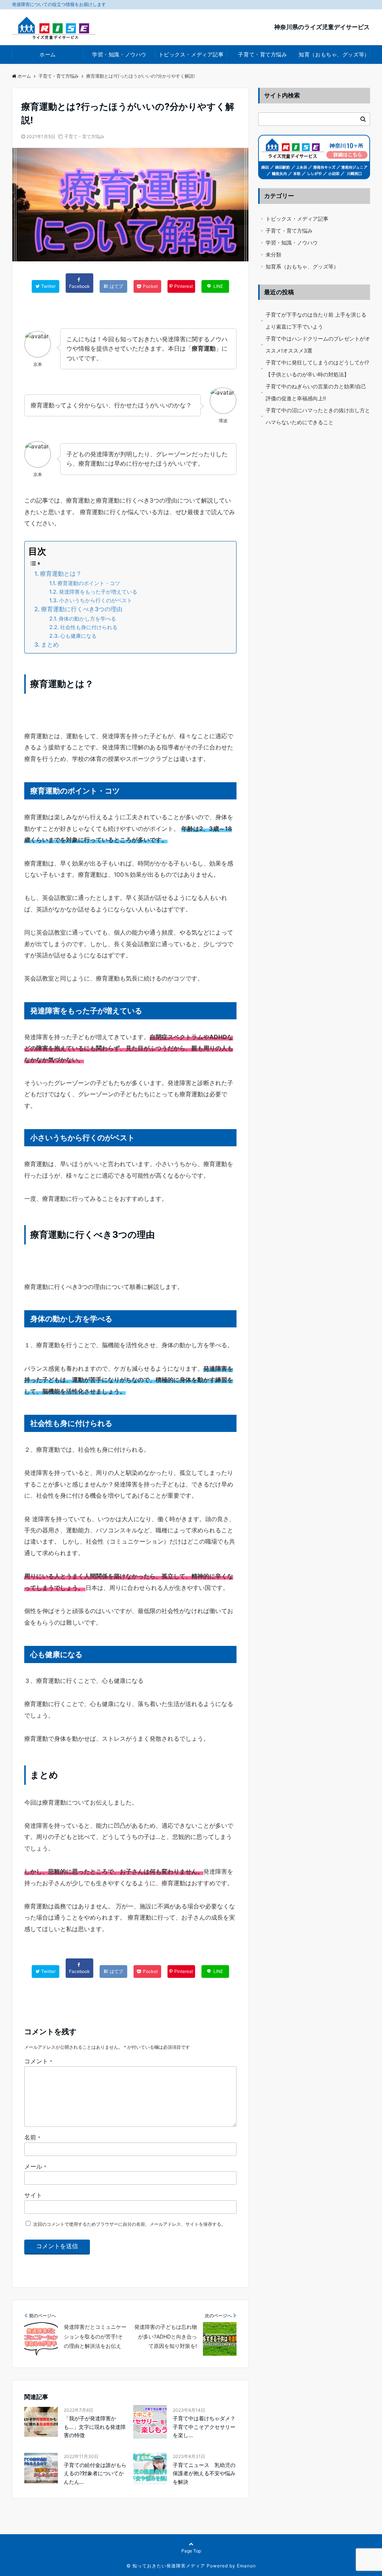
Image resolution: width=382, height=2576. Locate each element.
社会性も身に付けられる (89, 627)
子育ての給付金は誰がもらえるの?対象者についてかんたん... (95, 2473)
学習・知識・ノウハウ (119, 54)
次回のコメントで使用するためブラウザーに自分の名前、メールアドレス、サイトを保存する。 (129, 2224)
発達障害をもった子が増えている (98, 592)
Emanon (246, 2566)
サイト (33, 2195)
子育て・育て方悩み (262, 54)
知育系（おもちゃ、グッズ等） (302, 266)
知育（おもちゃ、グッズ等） (334, 54)
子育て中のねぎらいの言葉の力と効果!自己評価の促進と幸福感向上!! (316, 392)
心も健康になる (78, 636)
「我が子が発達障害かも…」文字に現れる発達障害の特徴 (95, 2427)
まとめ (50, 644)
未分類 (273, 254)
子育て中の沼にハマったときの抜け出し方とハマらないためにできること (318, 416)
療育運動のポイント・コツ (89, 583)
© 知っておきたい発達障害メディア (166, 2566)
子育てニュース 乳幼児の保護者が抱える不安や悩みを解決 (204, 2473)
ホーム (48, 54)
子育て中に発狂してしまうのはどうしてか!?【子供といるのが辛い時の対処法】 (317, 368)
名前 (32, 2137)
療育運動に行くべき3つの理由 (82, 609)
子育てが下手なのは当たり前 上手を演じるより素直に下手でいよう (316, 321)
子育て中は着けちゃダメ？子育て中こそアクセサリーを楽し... (204, 2427)
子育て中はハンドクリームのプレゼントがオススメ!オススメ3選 (318, 344)
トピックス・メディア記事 (191, 54)
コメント (38, 2061)
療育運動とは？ (61, 574)
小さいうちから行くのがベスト (95, 600)
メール (35, 2166)
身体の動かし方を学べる (87, 619)
